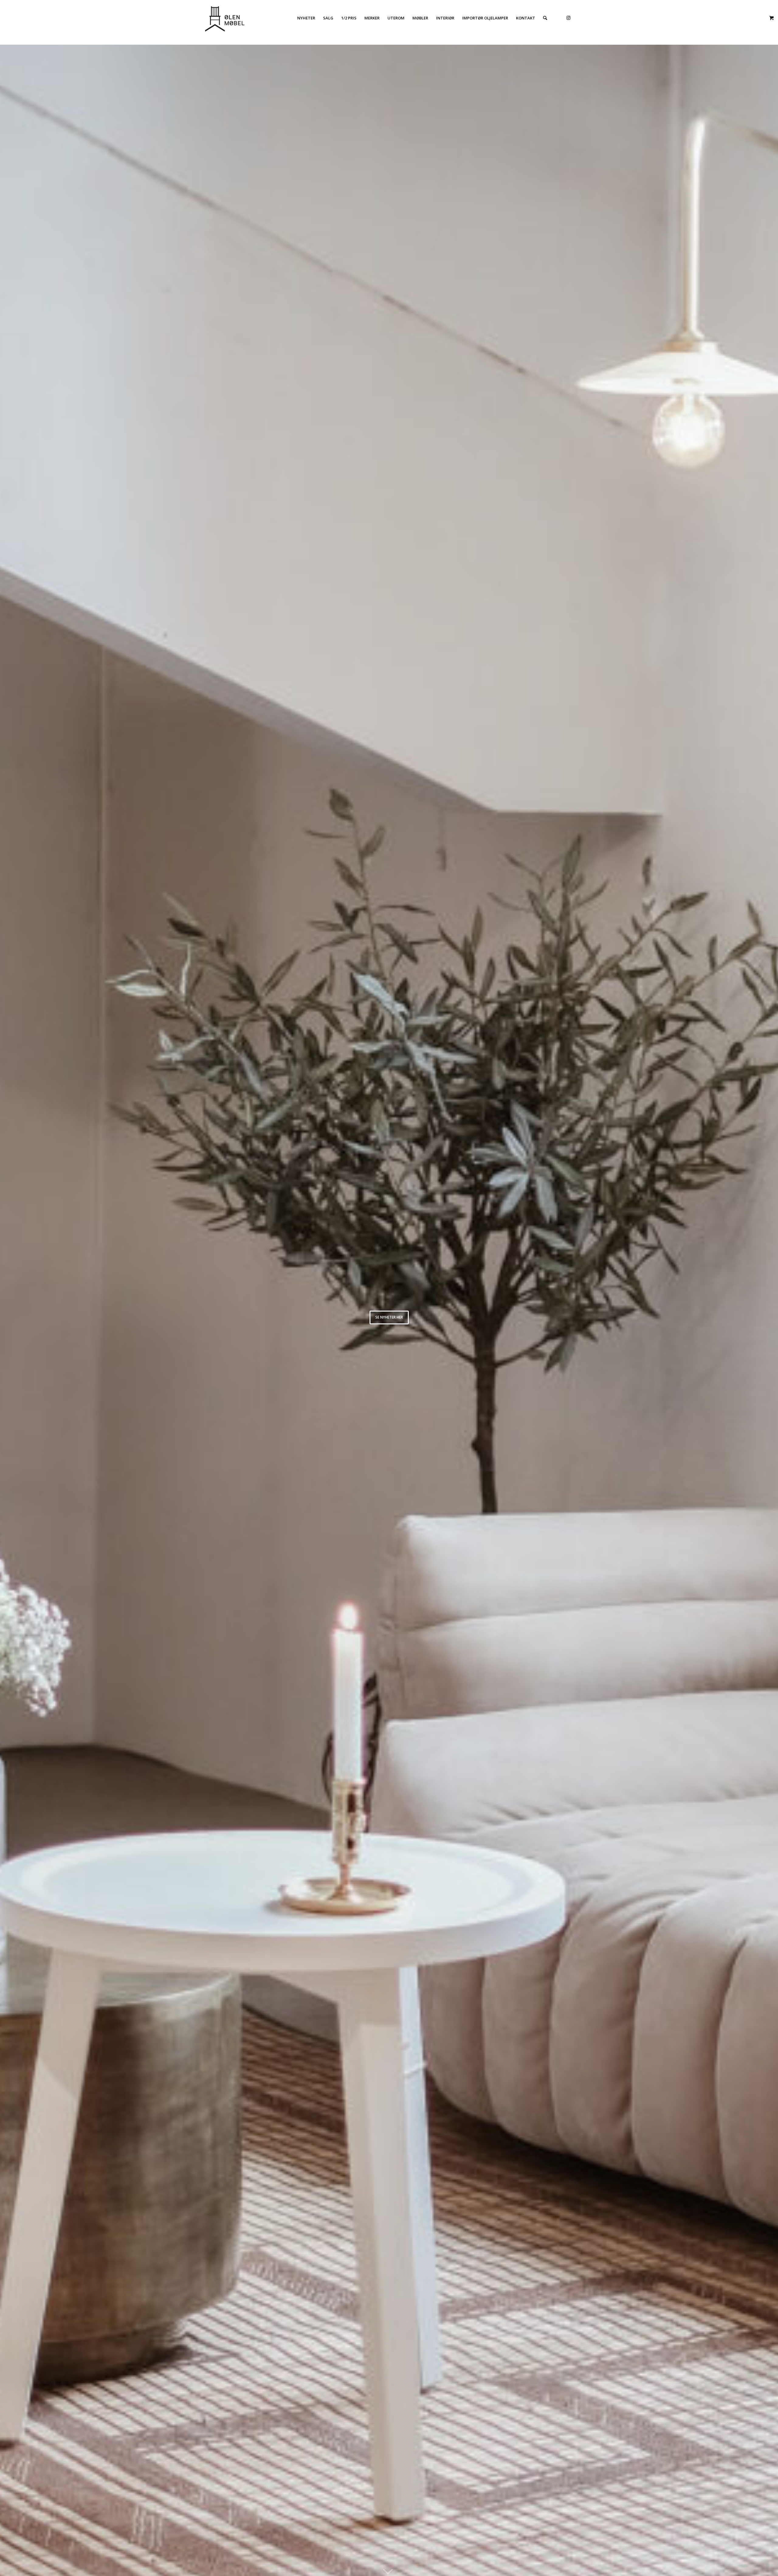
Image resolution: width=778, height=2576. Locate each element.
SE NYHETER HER (389, 1317)
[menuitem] (306, 18)
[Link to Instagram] (568, 18)
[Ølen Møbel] (225, 18)
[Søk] (545, 18)
